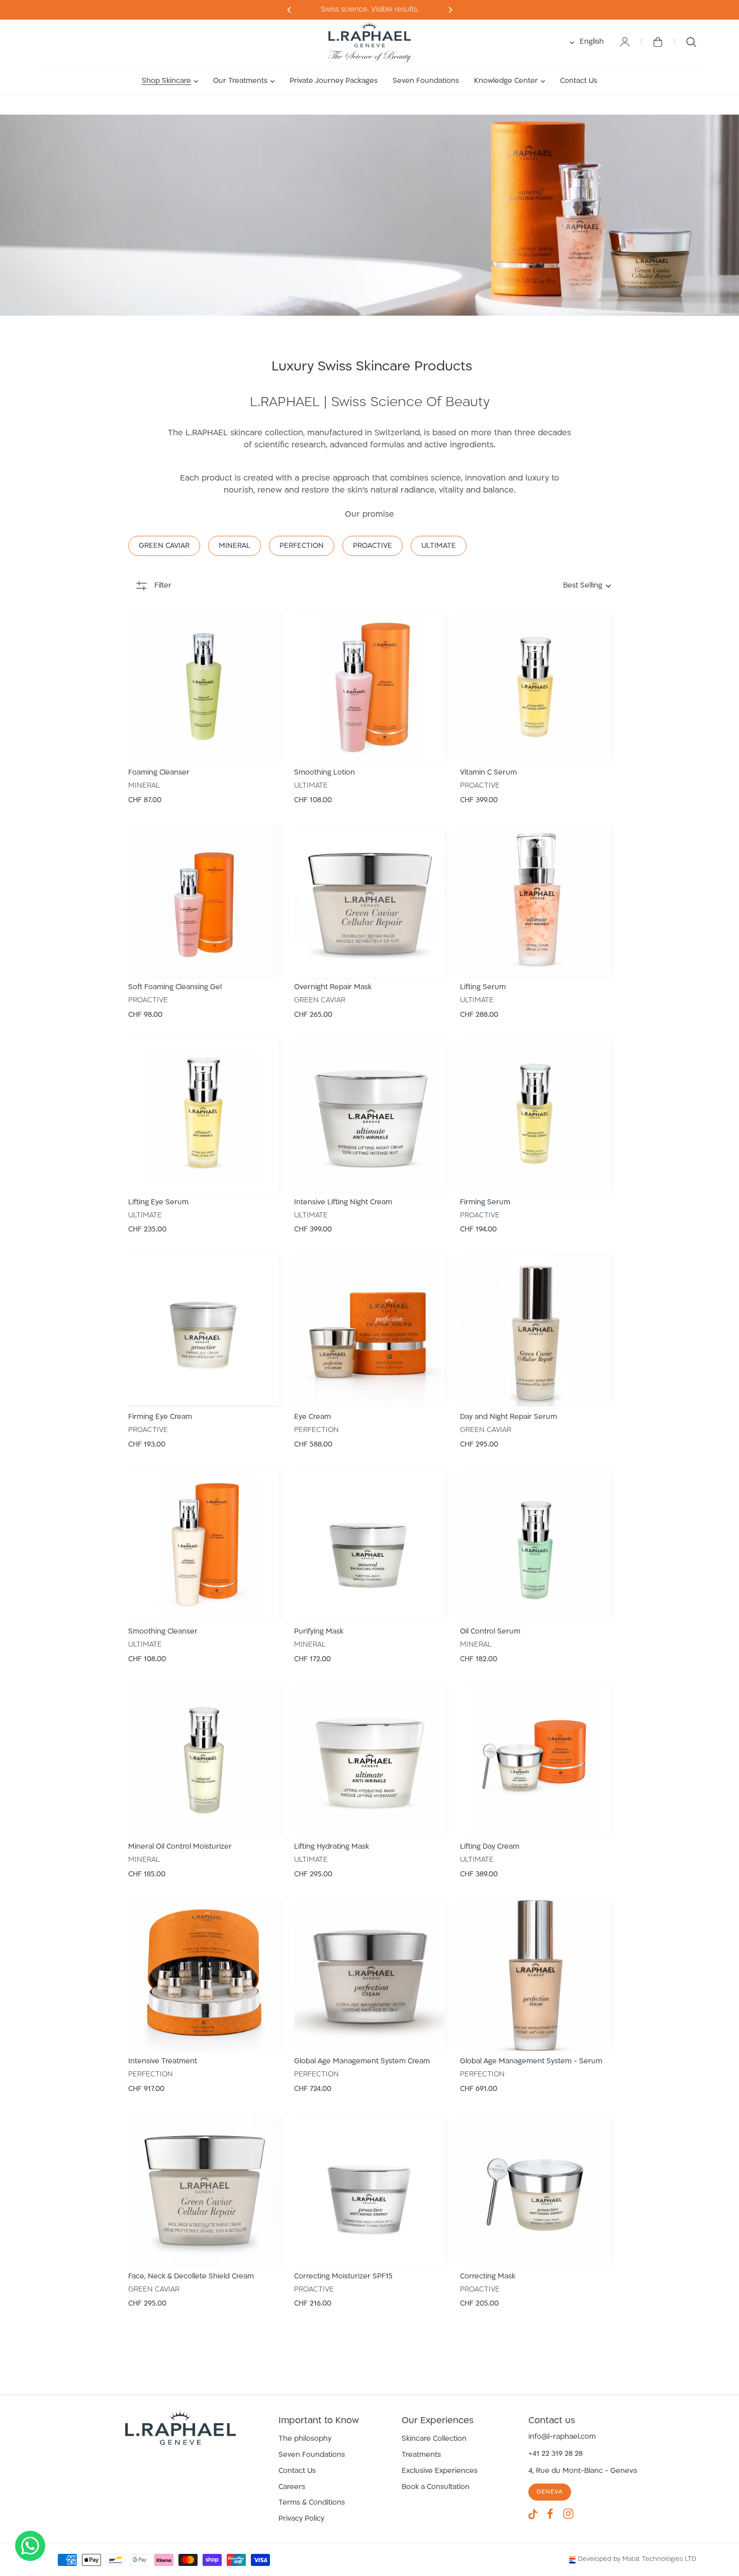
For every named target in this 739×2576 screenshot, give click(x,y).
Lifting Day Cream (490, 1847)
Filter (163, 586)
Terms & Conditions (312, 2503)
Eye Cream (312, 1417)
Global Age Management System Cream (362, 2062)
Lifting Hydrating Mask (332, 1847)
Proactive (373, 546)
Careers (292, 2487)
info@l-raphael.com (562, 2437)
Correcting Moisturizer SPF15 (343, 2277)
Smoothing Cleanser (163, 1632)
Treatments (421, 2455)
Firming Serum (485, 1203)
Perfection (302, 546)
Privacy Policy (301, 2519)
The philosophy (305, 2439)
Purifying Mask (319, 1632)
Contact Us (297, 2471)
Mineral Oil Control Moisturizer (180, 1847)
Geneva (550, 2492)
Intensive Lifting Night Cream (343, 1203)
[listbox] (494, 586)
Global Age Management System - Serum (531, 2062)
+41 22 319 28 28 (556, 2454)
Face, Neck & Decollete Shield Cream (191, 2277)
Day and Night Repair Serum (509, 1417)
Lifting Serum (483, 987)
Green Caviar (164, 546)
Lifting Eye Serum (158, 1203)
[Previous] (450, 10)
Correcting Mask (488, 2277)
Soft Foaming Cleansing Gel (175, 987)
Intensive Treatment (163, 2062)
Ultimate (439, 546)
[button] (170, 81)
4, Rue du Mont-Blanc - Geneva (583, 2471)
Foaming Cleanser (159, 773)
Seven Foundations (312, 2455)
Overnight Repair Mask (333, 987)
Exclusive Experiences (440, 2471)
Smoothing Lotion (325, 773)
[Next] (289, 10)
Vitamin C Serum (488, 773)
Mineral (235, 546)
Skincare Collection (434, 2439)
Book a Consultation (436, 2487)
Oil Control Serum (490, 1632)
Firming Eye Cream (160, 1417)
